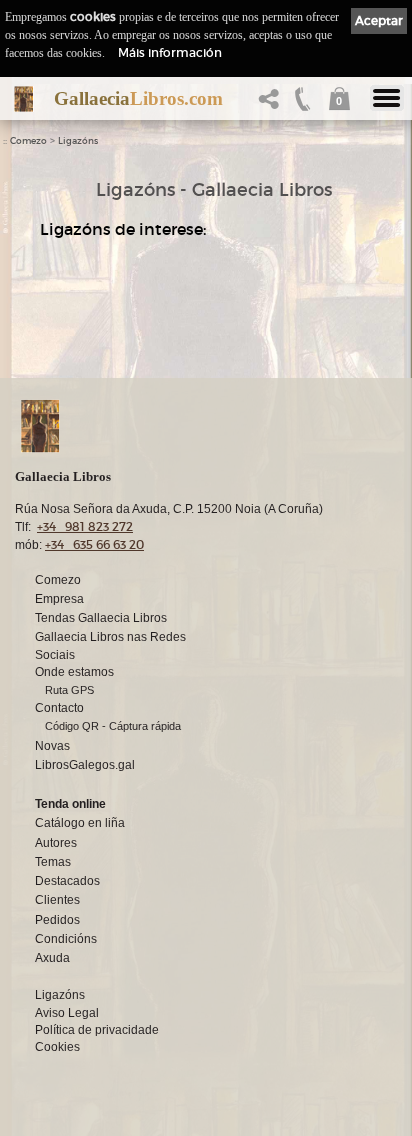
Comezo (28, 141)
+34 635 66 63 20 (94, 544)
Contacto (59, 708)
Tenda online (70, 804)
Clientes (57, 900)
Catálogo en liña (80, 823)
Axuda (52, 958)
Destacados (67, 881)
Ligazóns (78, 141)
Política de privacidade (97, 1030)
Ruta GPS (69, 690)
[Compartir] (273, 104)
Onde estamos (74, 672)
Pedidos (57, 920)
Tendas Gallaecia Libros (101, 618)
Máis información (170, 52)
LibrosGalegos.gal (85, 765)
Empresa (59, 599)
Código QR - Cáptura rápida (113, 726)
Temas (53, 862)
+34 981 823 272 (85, 526)
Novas (52, 746)
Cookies (57, 1047)
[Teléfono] (303, 104)
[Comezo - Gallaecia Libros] (23, 99)
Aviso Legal (67, 1013)
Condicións (66, 939)
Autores (56, 843)
